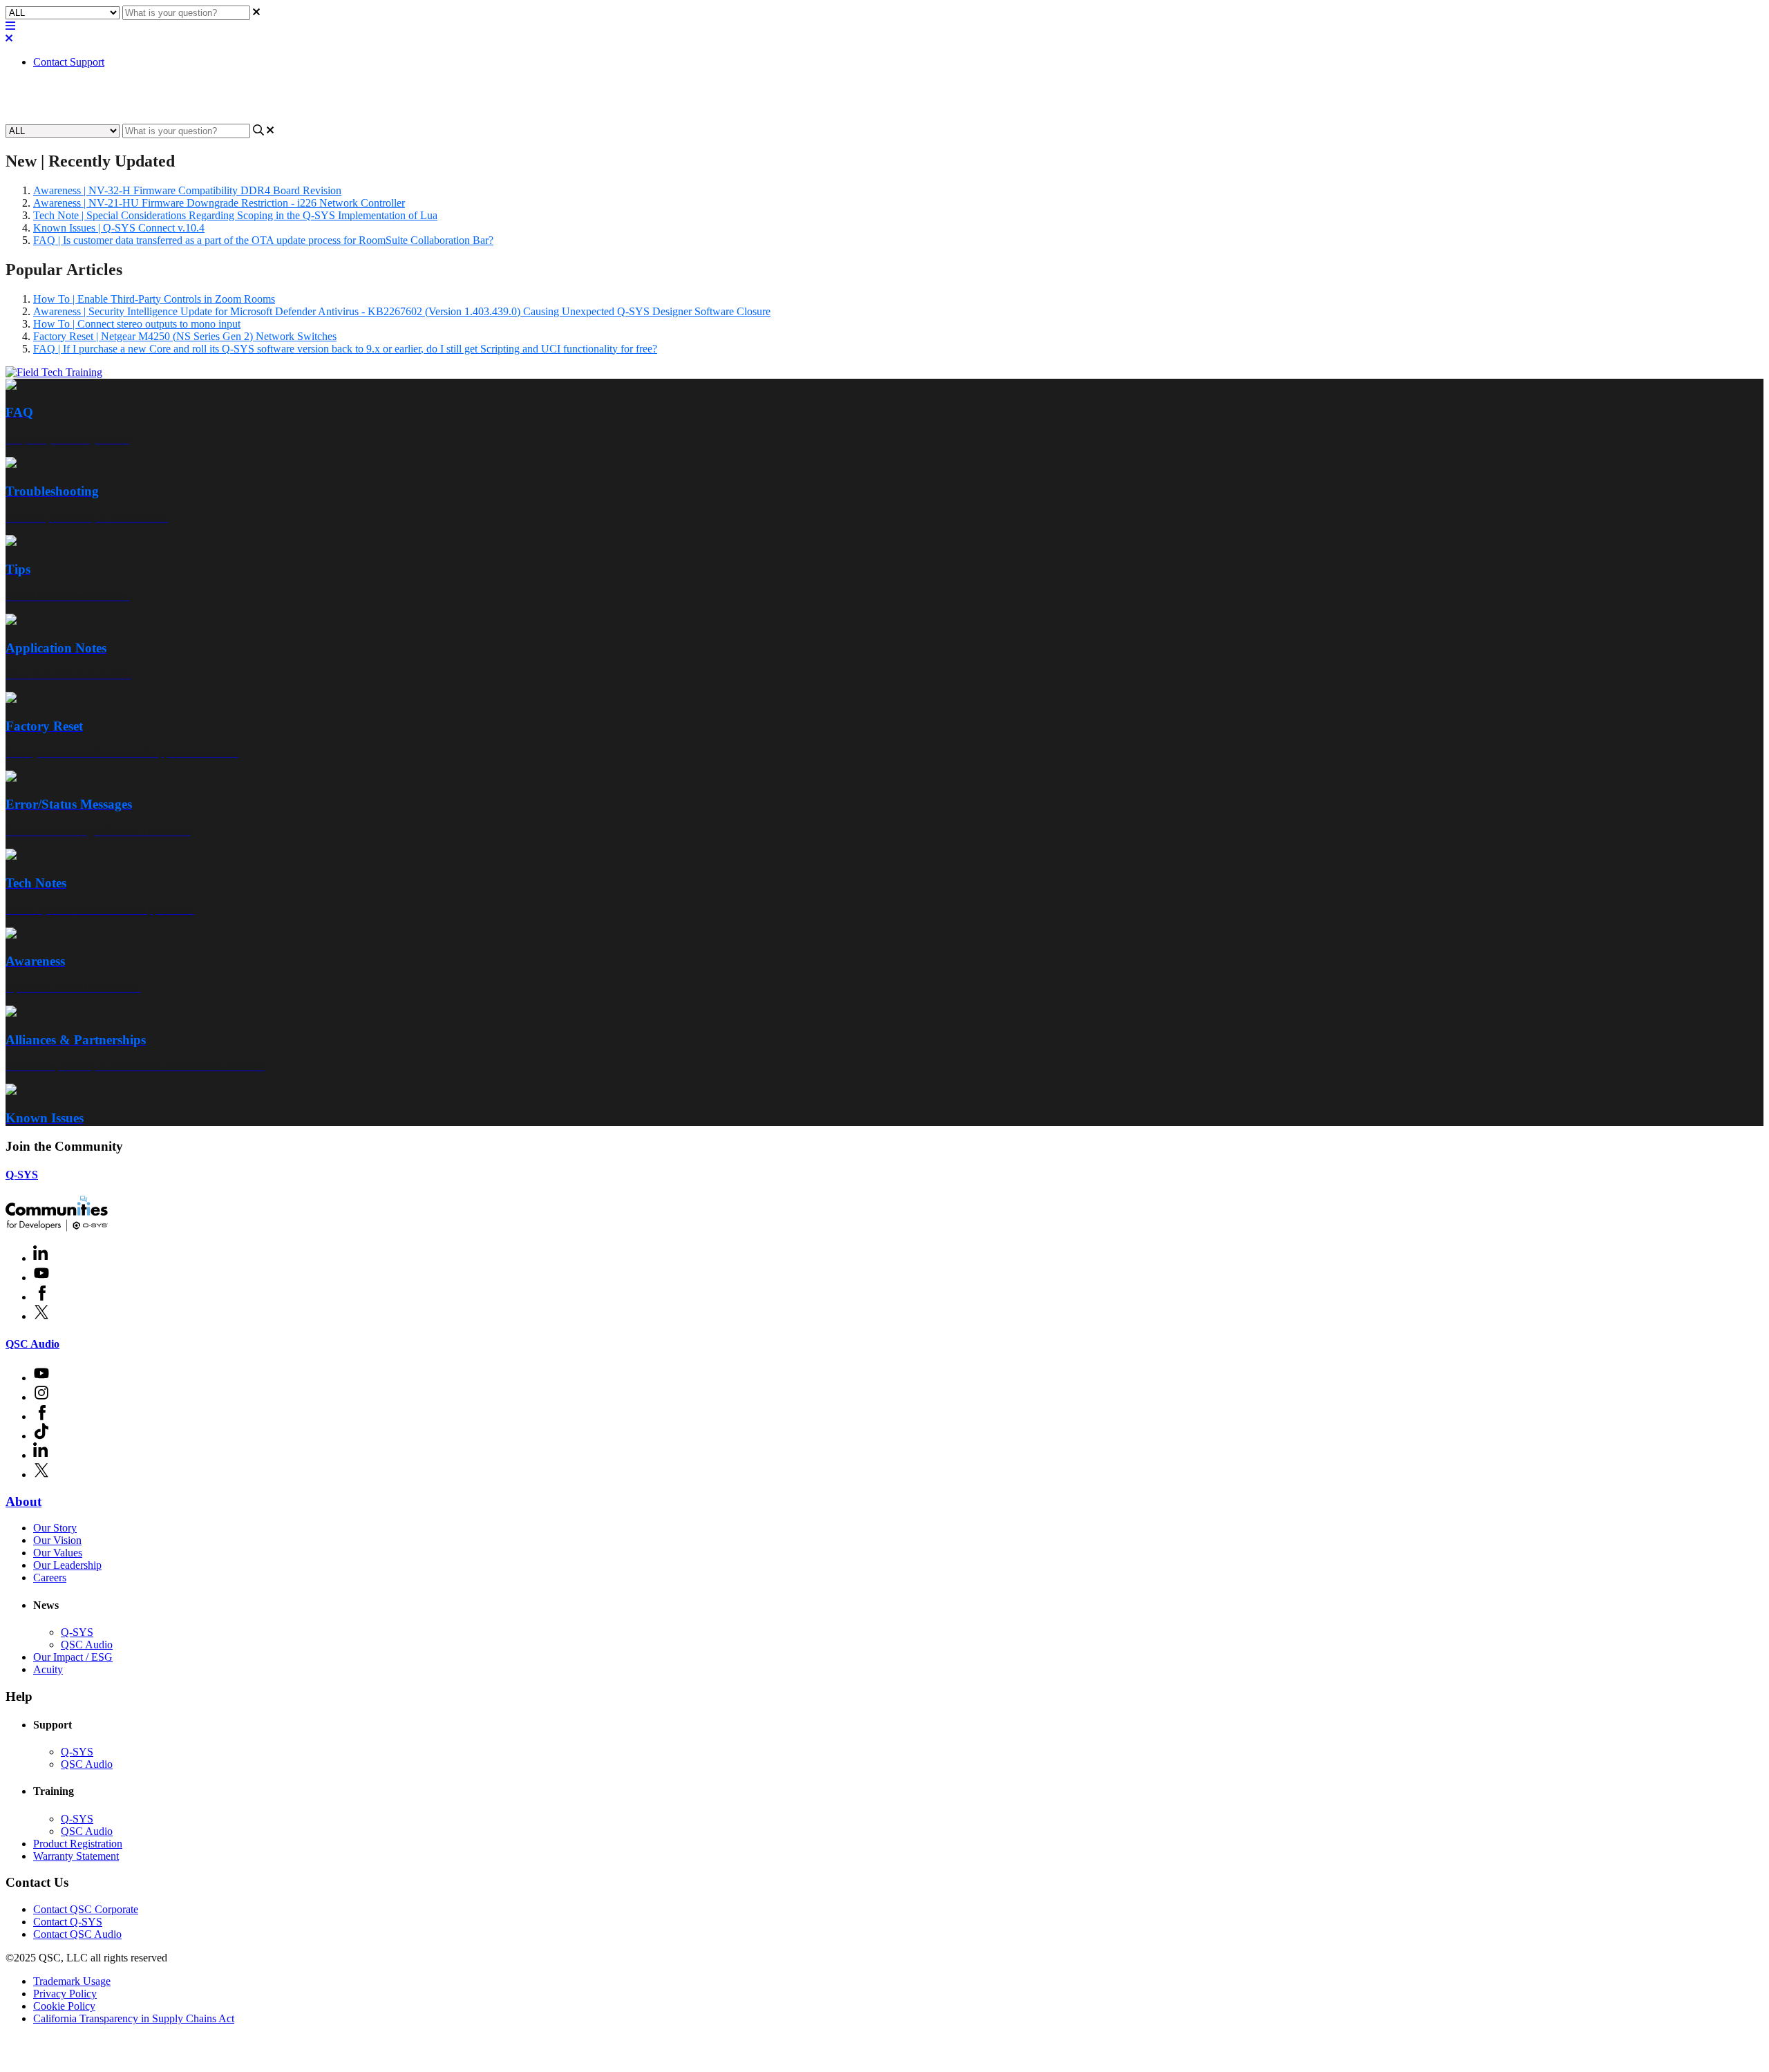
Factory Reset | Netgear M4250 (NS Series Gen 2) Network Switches (185, 336)
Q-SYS (22, 1175)
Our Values (58, 1553)
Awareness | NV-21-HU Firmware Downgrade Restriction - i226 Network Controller (219, 203)
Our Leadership (67, 1565)
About (23, 1501)
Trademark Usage (72, 1981)
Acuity (48, 1669)
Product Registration (78, 1844)
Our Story (55, 1528)
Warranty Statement (76, 1856)
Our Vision (57, 1540)
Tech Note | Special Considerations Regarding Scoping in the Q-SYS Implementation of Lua (235, 215)
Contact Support (69, 62)
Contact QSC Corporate (86, 1909)
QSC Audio (32, 1344)
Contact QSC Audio (77, 1934)
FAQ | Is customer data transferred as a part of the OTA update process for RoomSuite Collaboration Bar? (263, 240)
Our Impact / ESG (73, 1657)
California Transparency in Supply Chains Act (134, 2018)
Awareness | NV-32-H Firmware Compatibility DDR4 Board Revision (187, 190)
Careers (50, 1577)
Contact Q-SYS (68, 1922)
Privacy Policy (65, 1994)
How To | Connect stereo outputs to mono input (137, 324)
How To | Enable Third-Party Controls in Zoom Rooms (154, 299)
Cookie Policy (64, 2006)
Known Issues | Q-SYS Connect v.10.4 (119, 228)
